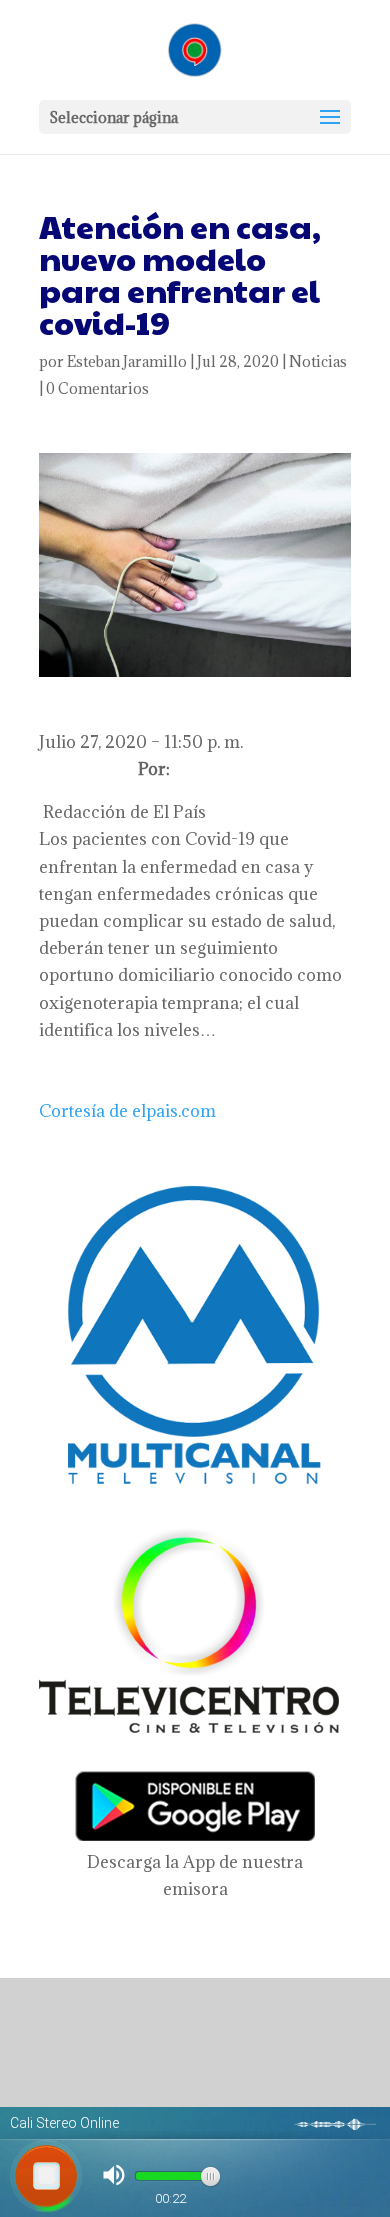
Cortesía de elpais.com (127, 1111)
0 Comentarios (97, 388)
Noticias (318, 361)
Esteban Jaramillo (127, 361)
